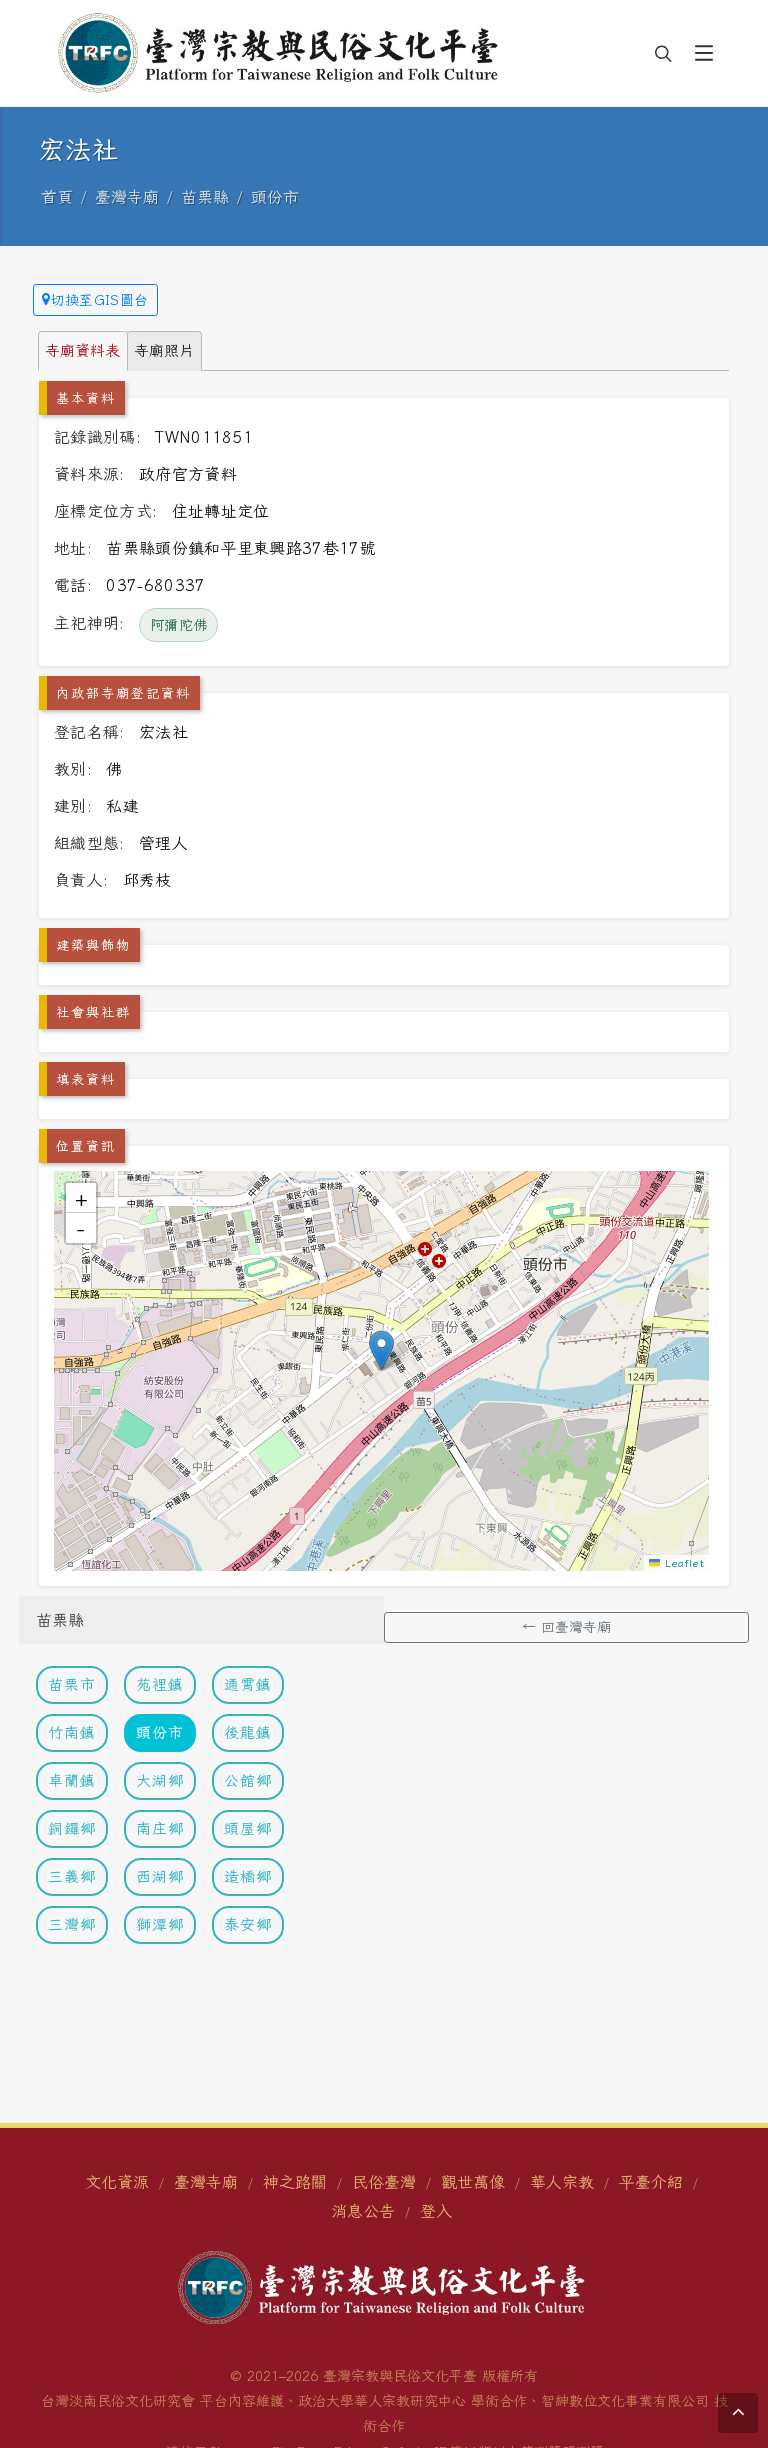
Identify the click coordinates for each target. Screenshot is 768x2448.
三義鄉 (72, 1876)
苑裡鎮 (160, 1684)
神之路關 (295, 2182)
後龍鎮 (248, 1732)
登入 (436, 2211)
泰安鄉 (248, 1924)
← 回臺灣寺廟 (566, 1627)
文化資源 (117, 2182)
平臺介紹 (651, 2182)
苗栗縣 (205, 197)
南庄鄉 (160, 1828)
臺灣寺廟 (127, 197)
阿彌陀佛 (178, 625)
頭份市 (275, 197)
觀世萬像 (473, 2182)
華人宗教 (562, 2182)
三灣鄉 (72, 1924)
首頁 (57, 197)
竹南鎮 (72, 1732)
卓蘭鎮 (72, 1780)
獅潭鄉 (160, 1924)
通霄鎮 (248, 1684)
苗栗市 (72, 1684)
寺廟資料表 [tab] (82, 350)
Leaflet (682, 1563)
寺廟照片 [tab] (164, 350)
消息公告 (363, 2211)
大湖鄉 (160, 1780)
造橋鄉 (248, 1876)
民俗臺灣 (384, 2182)
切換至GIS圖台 (99, 300)
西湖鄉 (160, 1876)
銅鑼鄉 (72, 1828)
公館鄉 (248, 1780)
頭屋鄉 (248, 1828)
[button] (704, 53)
